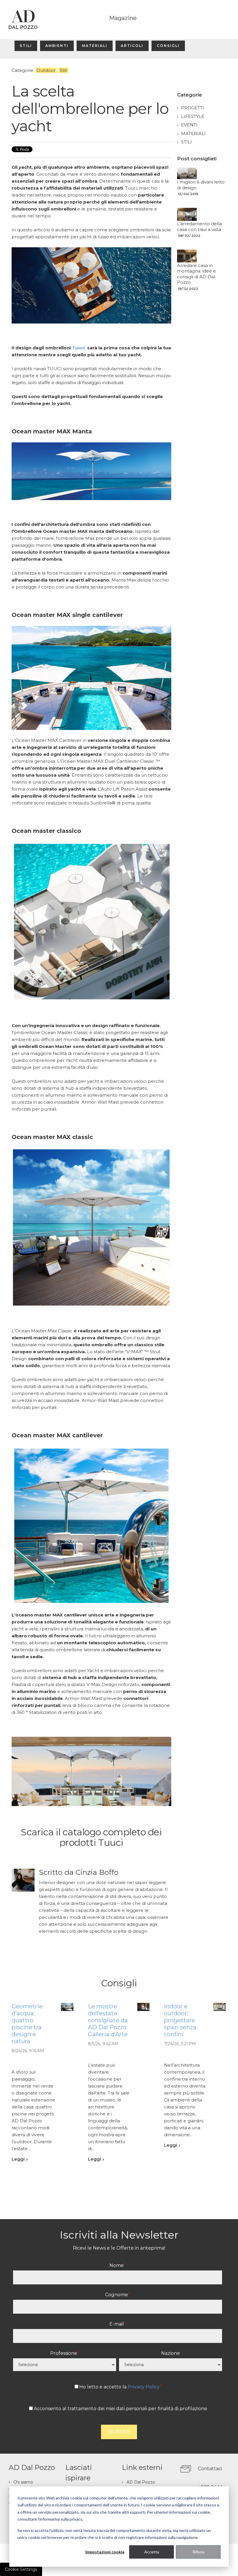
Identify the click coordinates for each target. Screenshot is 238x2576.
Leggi (18, 2159)
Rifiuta (198, 2552)
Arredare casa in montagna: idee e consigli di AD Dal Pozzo (196, 274)
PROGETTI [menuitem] (193, 108)
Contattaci (210, 2469)
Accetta (152, 2552)
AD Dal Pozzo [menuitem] (141, 2482)
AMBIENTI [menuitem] (57, 46)
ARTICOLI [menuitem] (132, 46)
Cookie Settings (21, 2569)
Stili (63, 70)
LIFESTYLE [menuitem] (193, 116)
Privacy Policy (144, 2387)
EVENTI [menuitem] (189, 125)
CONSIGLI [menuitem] (168, 46)
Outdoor (46, 70)
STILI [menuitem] (26, 46)
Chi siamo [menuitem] (23, 2482)
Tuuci (78, 348)
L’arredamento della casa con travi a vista (199, 227)
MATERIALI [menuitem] (95, 46)
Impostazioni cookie (105, 2552)
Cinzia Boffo (97, 1872)
